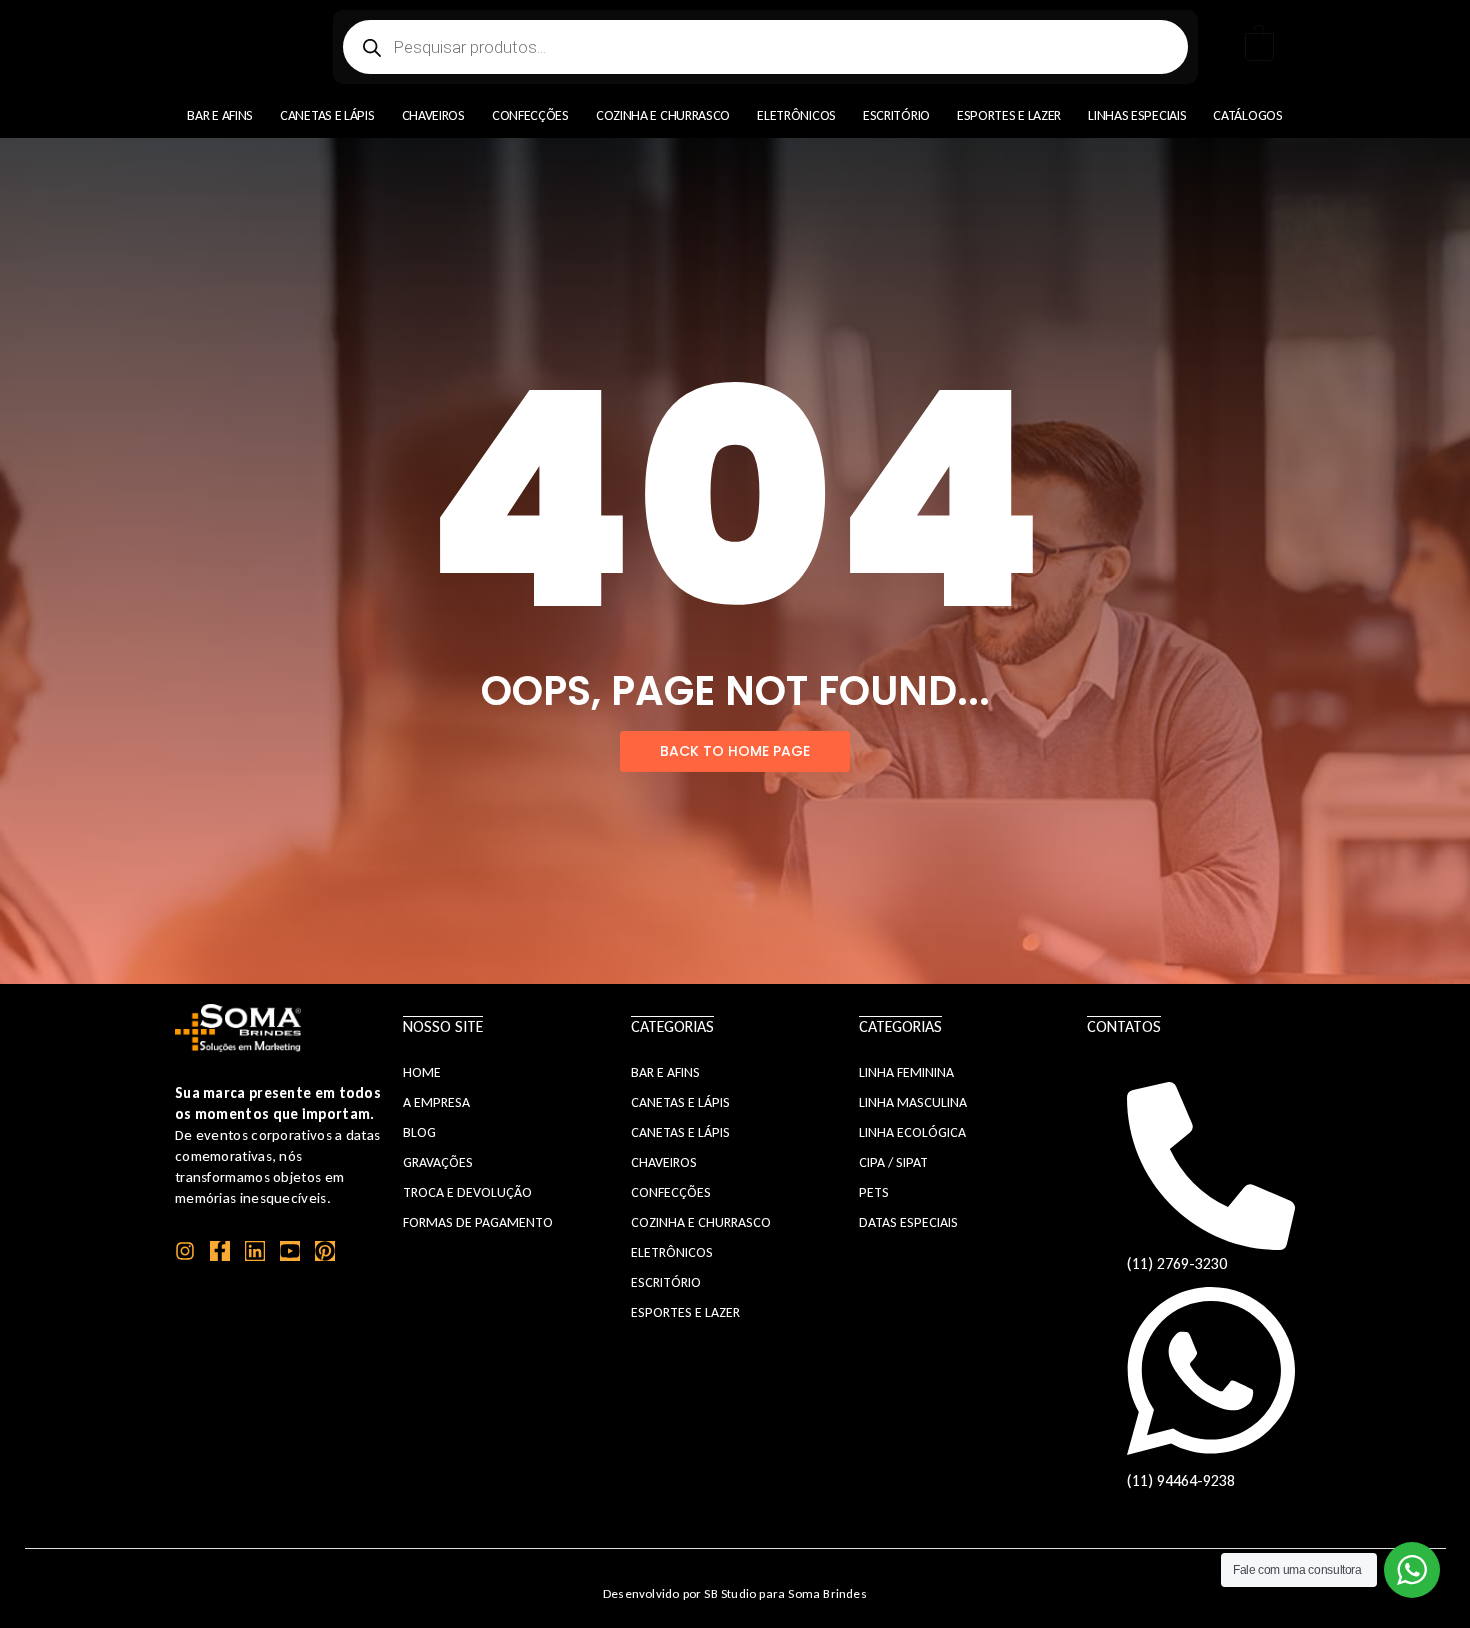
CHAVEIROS (664, 1162)
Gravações (438, 1162)
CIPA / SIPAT (893, 1162)
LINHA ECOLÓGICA (912, 1132)
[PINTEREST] (325, 1251)
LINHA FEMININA (906, 1072)
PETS (874, 1192)
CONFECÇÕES (671, 1192)
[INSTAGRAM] (185, 1251)
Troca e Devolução (467, 1192)
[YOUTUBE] (290, 1251)
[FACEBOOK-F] (220, 1251)
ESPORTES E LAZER (685, 1312)
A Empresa (436, 1102)
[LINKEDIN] (255, 1251)
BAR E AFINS (665, 1072)
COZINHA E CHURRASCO (701, 1222)
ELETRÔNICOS (672, 1252)
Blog (419, 1132)
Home (422, 1072)
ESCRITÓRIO (666, 1282)
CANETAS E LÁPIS (680, 1102)
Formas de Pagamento (478, 1222)
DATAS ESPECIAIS (908, 1222)
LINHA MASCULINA (913, 1102)
